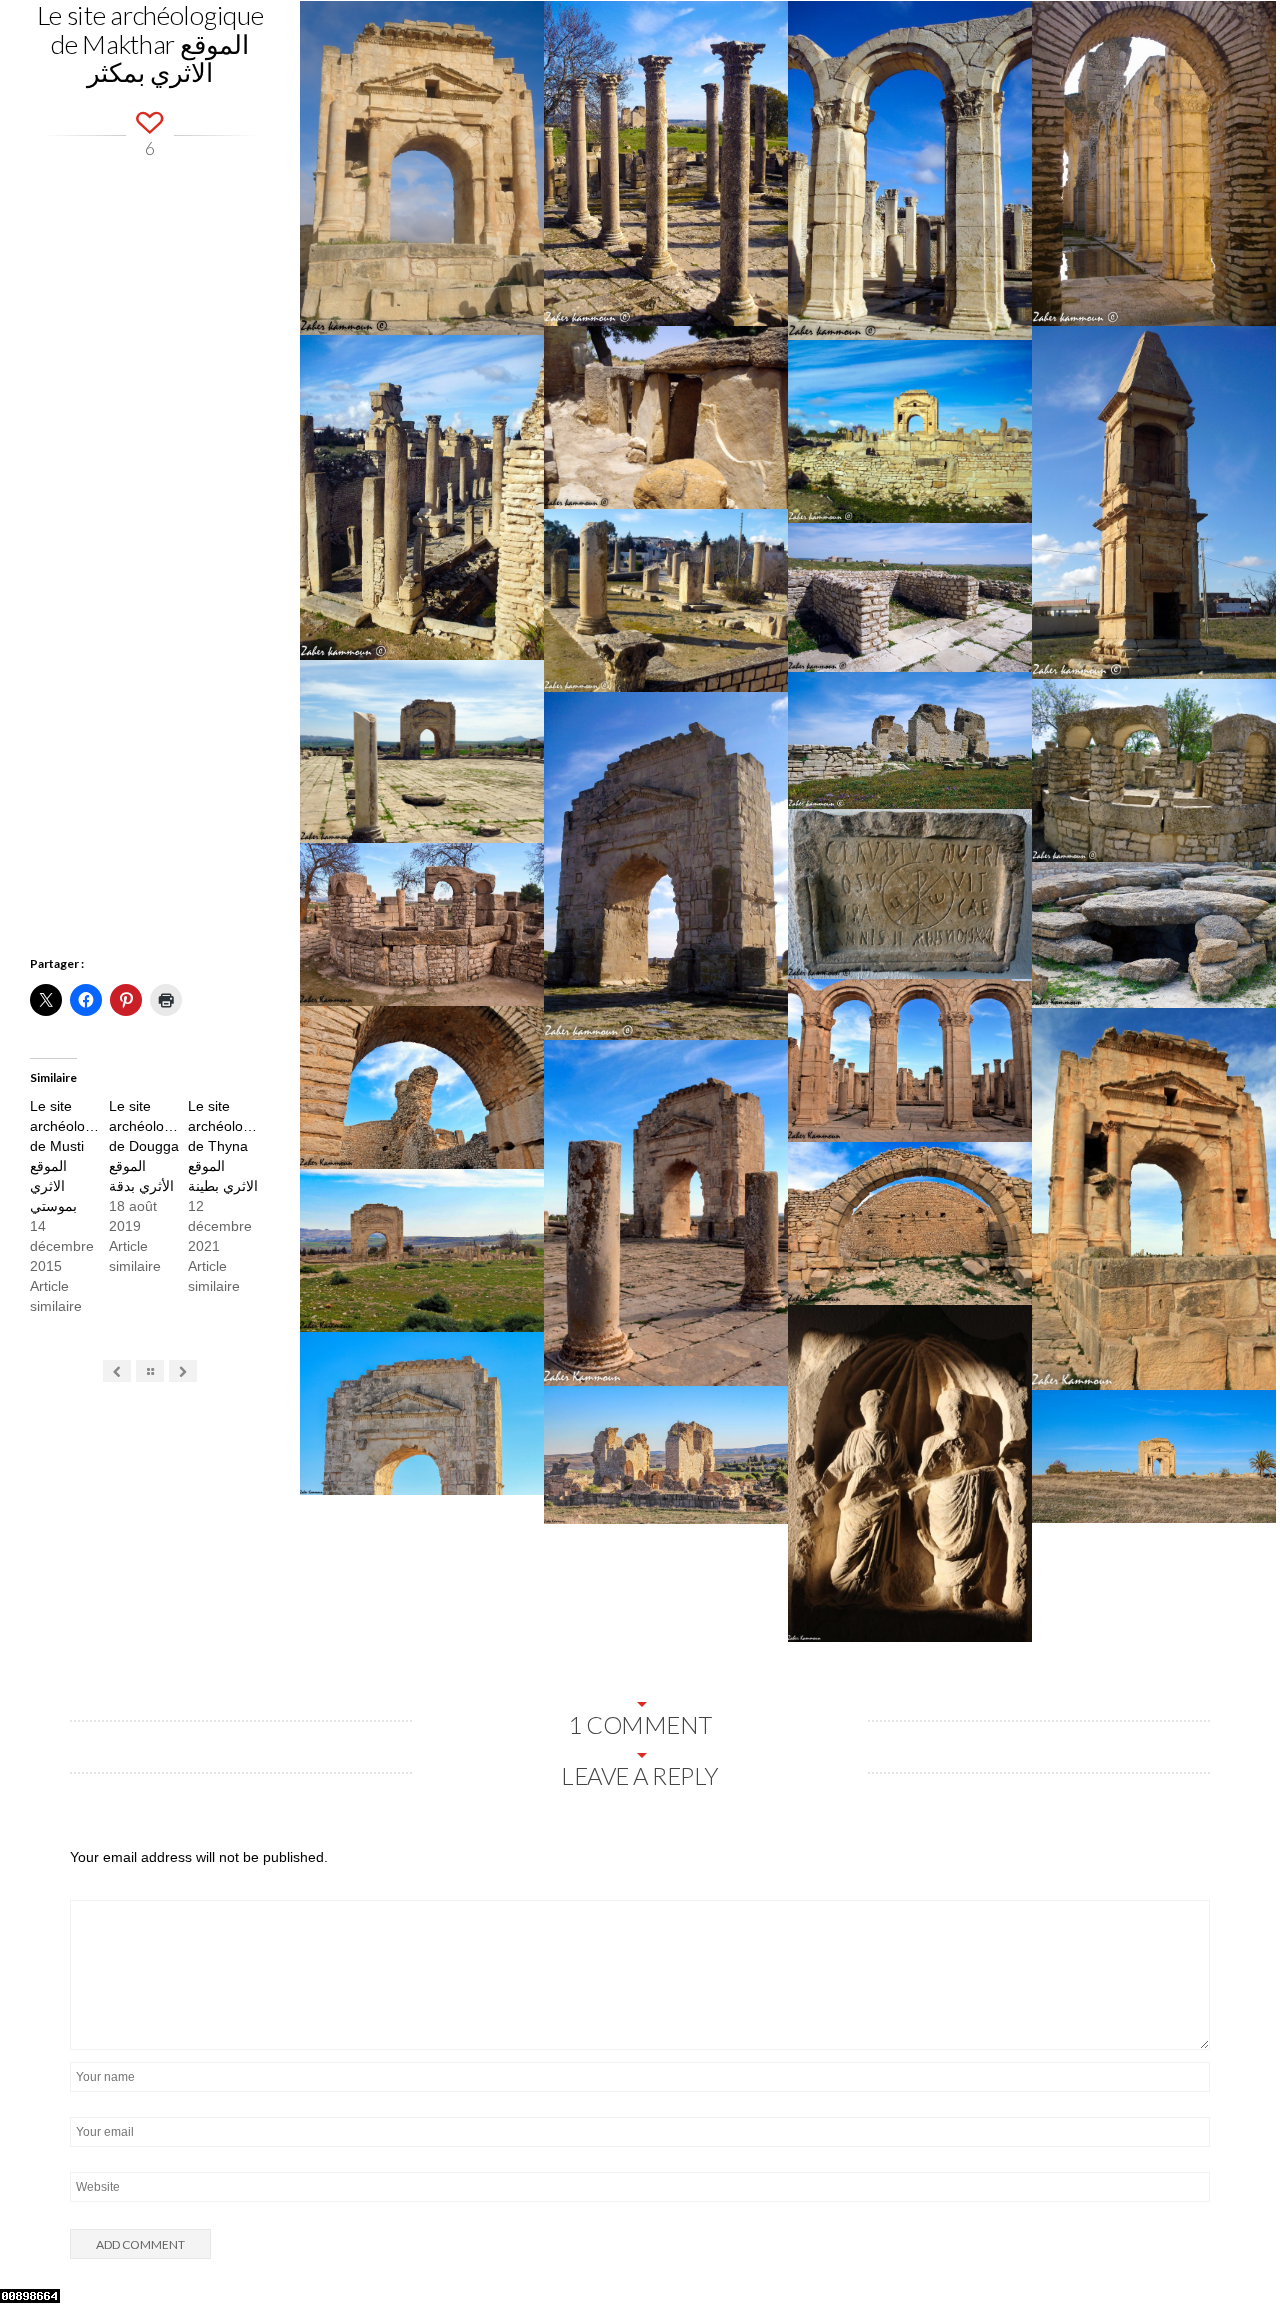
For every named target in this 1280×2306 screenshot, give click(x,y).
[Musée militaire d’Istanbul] (117, 1372)
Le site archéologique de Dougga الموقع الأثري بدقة (154, 1146)
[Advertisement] (150, 608)
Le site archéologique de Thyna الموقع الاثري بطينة (233, 1146)
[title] (1240, 2249)
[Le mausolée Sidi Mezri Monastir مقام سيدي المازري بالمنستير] (183, 1372)
